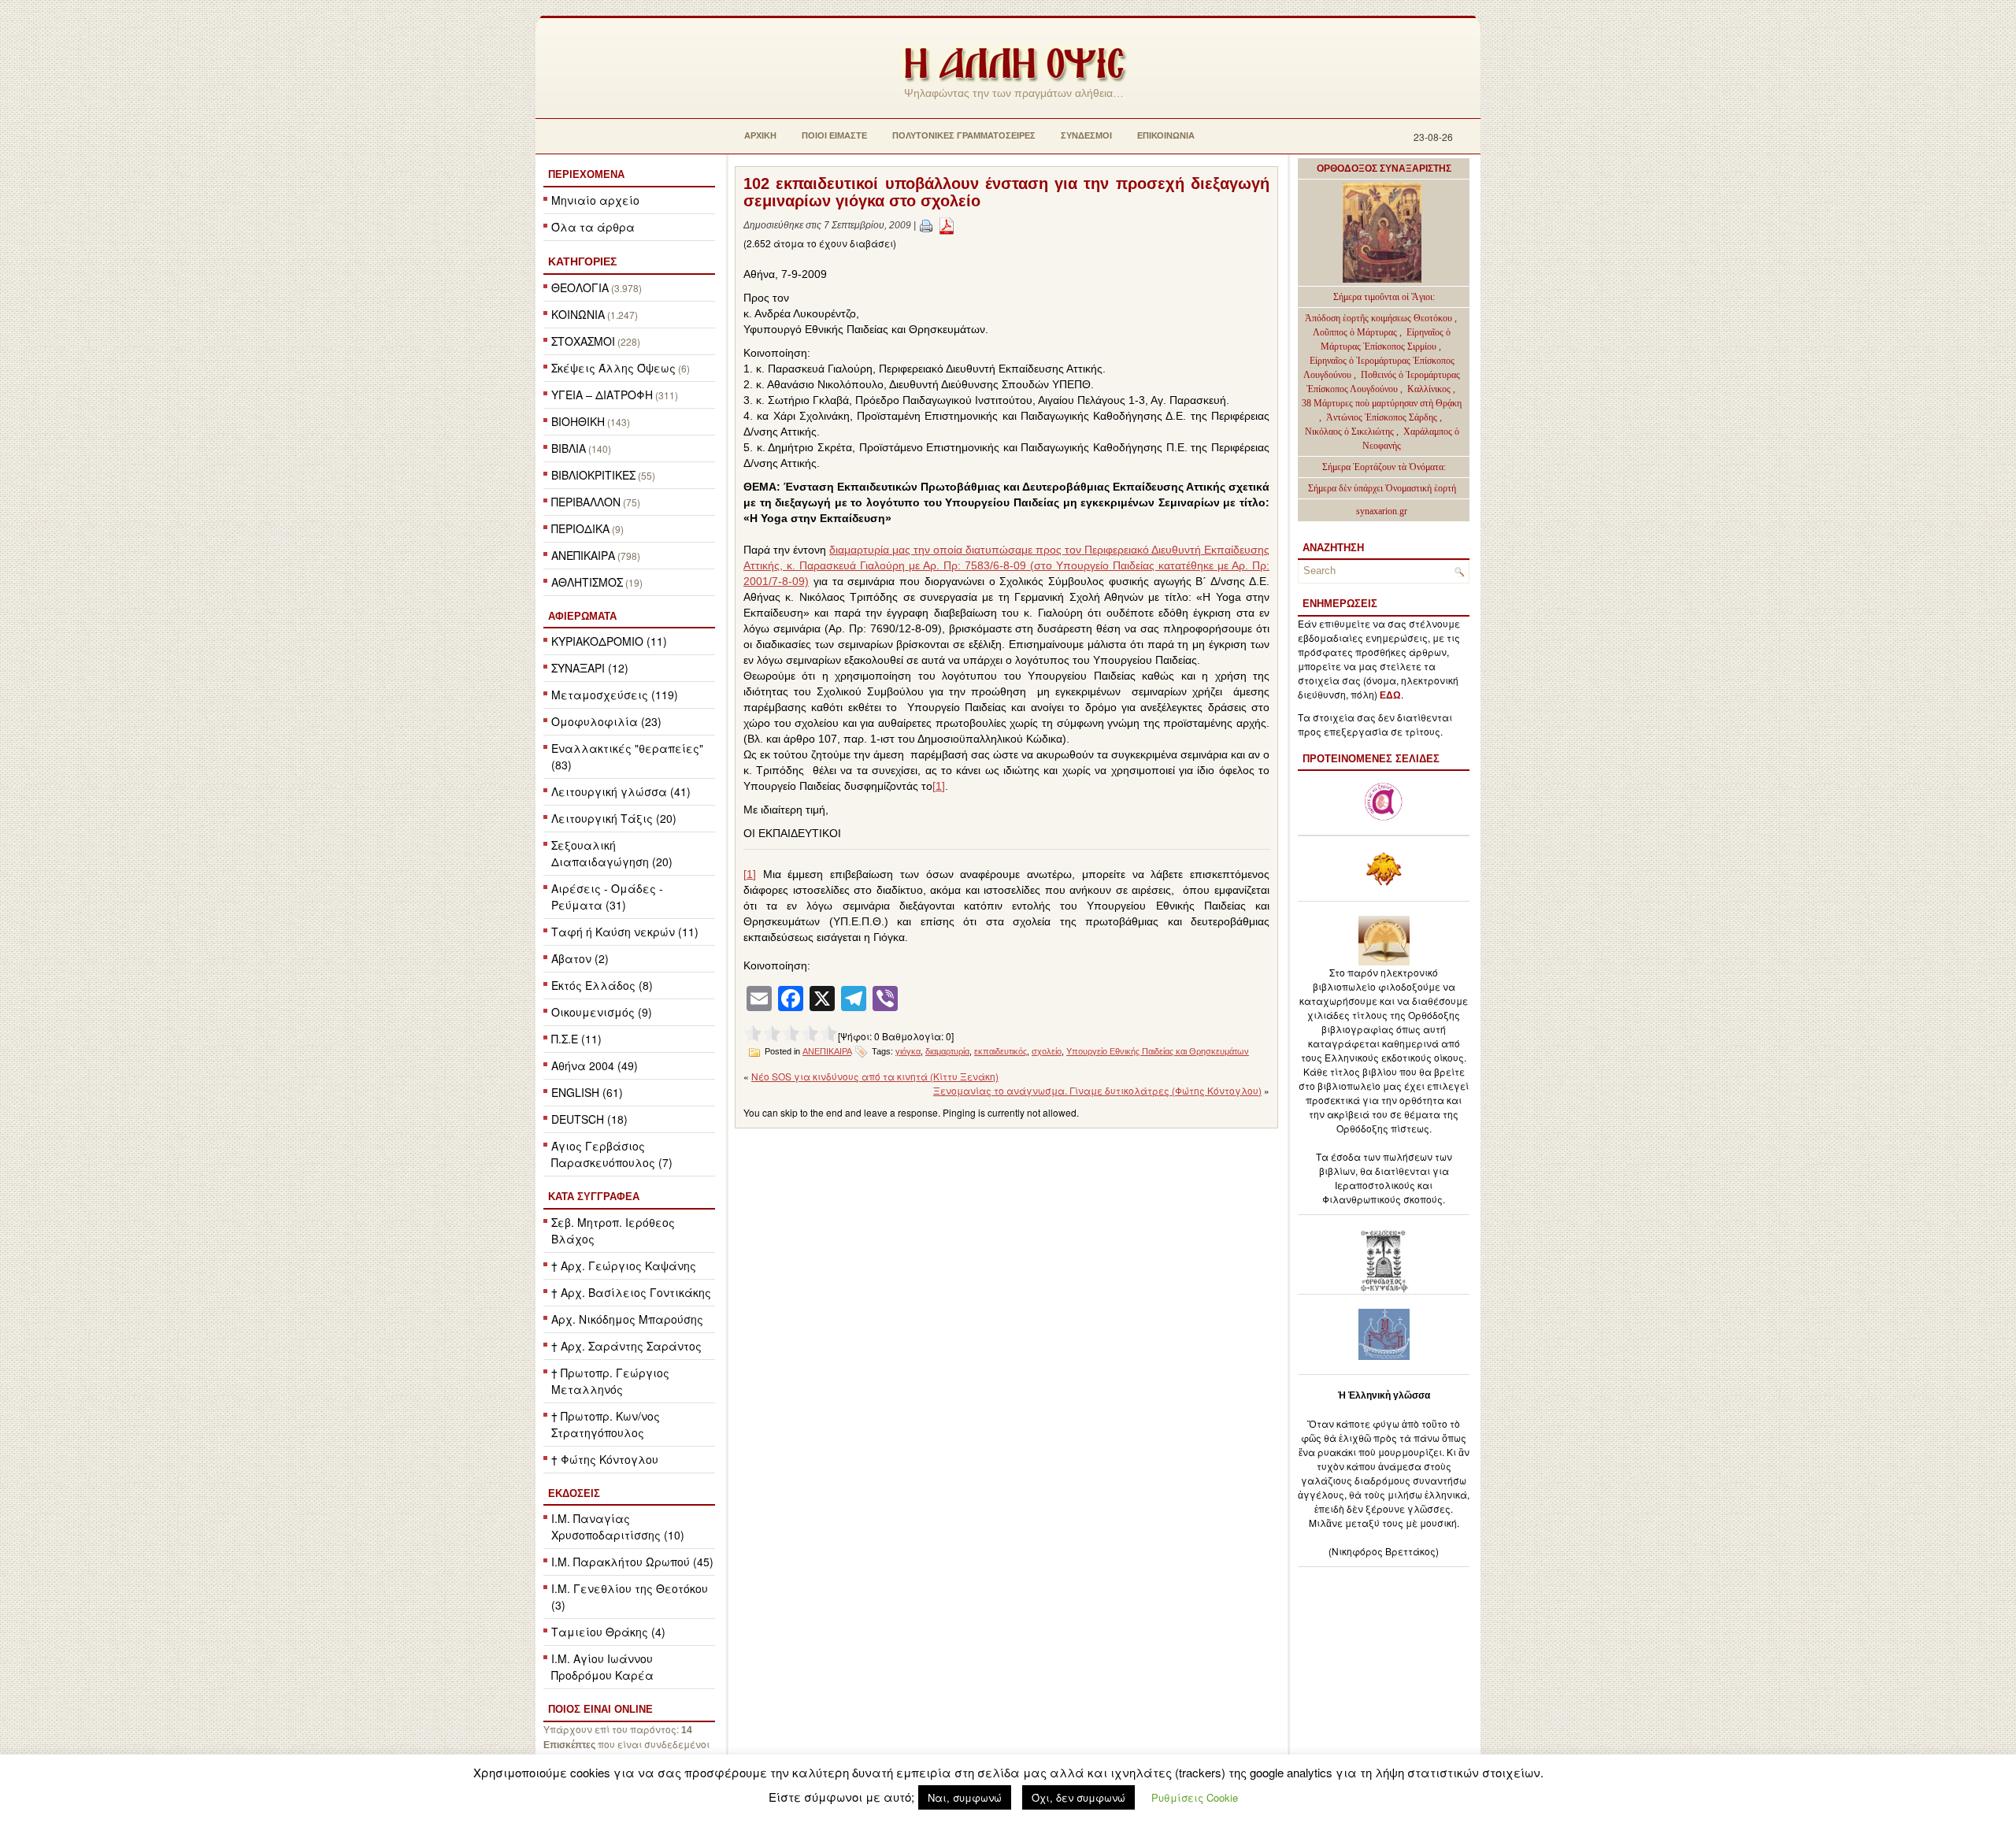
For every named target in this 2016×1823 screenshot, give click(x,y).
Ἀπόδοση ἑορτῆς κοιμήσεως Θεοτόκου (1380, 318)
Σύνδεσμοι (1086, 135)
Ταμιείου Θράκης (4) (608, 1632)
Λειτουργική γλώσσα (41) (621, 791)
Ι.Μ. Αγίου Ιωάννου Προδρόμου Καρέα (602, 1667)
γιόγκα (908, 1051)
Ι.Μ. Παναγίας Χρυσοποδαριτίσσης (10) (618, 1527)
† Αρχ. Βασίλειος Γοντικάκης (631, 1292)
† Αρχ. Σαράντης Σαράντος (626, 1346)
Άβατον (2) (580, 958)
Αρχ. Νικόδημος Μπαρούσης (627, 1319)
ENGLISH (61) (587, 1092)
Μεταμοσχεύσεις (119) (615, 695)
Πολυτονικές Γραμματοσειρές (964, 135)
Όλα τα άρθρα (593, 227)
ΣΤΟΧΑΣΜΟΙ (583, 341)
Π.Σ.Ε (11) (576, 1039)
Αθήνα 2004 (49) (595, 1065)
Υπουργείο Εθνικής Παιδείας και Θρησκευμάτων (1158, 1051)
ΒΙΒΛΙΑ (569, 448)
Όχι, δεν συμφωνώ (1078, 1797)
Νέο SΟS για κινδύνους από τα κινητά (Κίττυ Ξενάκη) (875, 1076)
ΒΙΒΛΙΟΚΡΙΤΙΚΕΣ (593, 475)
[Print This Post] (926, 225)
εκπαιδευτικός (1001, 1051)
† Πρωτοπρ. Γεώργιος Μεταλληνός (610, 1381)
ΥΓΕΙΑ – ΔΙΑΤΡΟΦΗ (602, 395)
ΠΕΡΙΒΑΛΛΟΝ (586, 502)
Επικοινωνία (1166, 135)
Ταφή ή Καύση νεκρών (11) (625, 932)
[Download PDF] (947, 225)
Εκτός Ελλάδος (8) (602, 985)
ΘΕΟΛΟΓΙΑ (580, 287)
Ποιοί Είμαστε (834, 135)
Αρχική (760, 135)
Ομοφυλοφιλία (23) (606, 721)
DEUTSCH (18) (589, 1119)
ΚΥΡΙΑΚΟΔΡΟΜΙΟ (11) (609, 641)
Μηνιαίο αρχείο (595, 200)
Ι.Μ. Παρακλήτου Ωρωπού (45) (632, 1562)
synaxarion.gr (1382, 511)
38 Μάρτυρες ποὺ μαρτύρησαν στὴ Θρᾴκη (1382, 403)
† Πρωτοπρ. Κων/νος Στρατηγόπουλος (606, 1424)
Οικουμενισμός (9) (602, 1012)
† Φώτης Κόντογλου (605, 1459)
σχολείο (1047, 1051)
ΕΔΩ (1390, 695)
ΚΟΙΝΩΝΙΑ (578, 314)
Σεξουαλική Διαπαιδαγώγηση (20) (612, 853)
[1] (939, 786)
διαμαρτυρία (947, 1051)
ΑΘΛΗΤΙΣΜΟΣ (587, 582)
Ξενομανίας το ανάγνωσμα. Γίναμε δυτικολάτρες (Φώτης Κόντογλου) (1097, 1090)
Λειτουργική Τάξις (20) (614, 818)
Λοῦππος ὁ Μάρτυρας (1356, 332)
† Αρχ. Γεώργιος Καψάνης (624, 1265)
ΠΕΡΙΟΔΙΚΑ (580, 528)
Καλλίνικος (1430, 389)
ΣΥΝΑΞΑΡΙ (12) (590, 668)
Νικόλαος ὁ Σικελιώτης (1349, 432)
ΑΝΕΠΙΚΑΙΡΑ (583, 555)
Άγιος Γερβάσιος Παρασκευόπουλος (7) (612, 1154)
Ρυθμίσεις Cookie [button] (1195, 1797)
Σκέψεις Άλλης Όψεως (613, 368)
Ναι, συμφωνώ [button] (965, 1797)
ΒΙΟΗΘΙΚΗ (578, 421)
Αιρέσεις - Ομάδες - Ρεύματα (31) (607, 897)
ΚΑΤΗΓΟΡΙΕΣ (582, 261)
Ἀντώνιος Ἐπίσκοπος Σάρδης (1382, 417)
